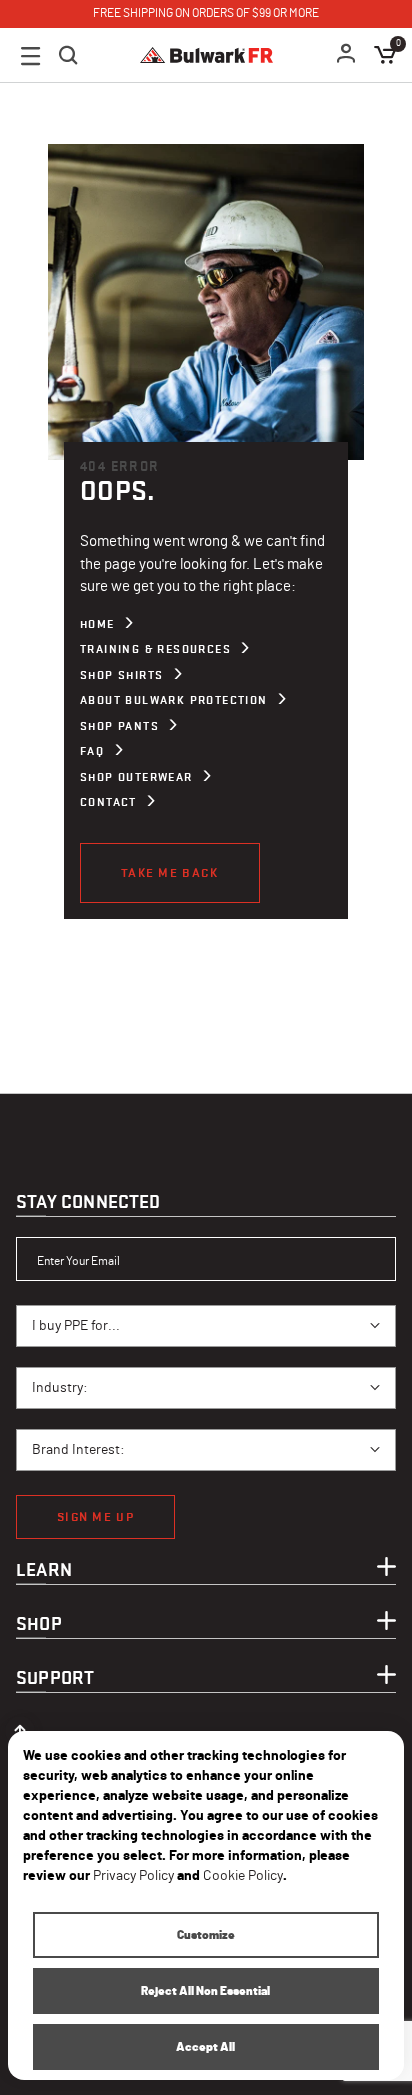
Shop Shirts (121, 675)
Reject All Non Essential (205, 1991)
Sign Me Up (95, 1516)
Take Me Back (170, 872)
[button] (347, 55)
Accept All (205, 2047)
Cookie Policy (243, 1876)
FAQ (92, 751)
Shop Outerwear (136, 777)
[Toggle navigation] (30, 55)
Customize (206, 1935)
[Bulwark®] (206, 55)
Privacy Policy (133, 1876)
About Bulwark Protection (174, 700)
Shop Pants (119, 726)
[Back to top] (20, 1726)
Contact (108, 802)
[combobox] (206, 1326)
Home (97, 624)
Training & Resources (155, 649)
